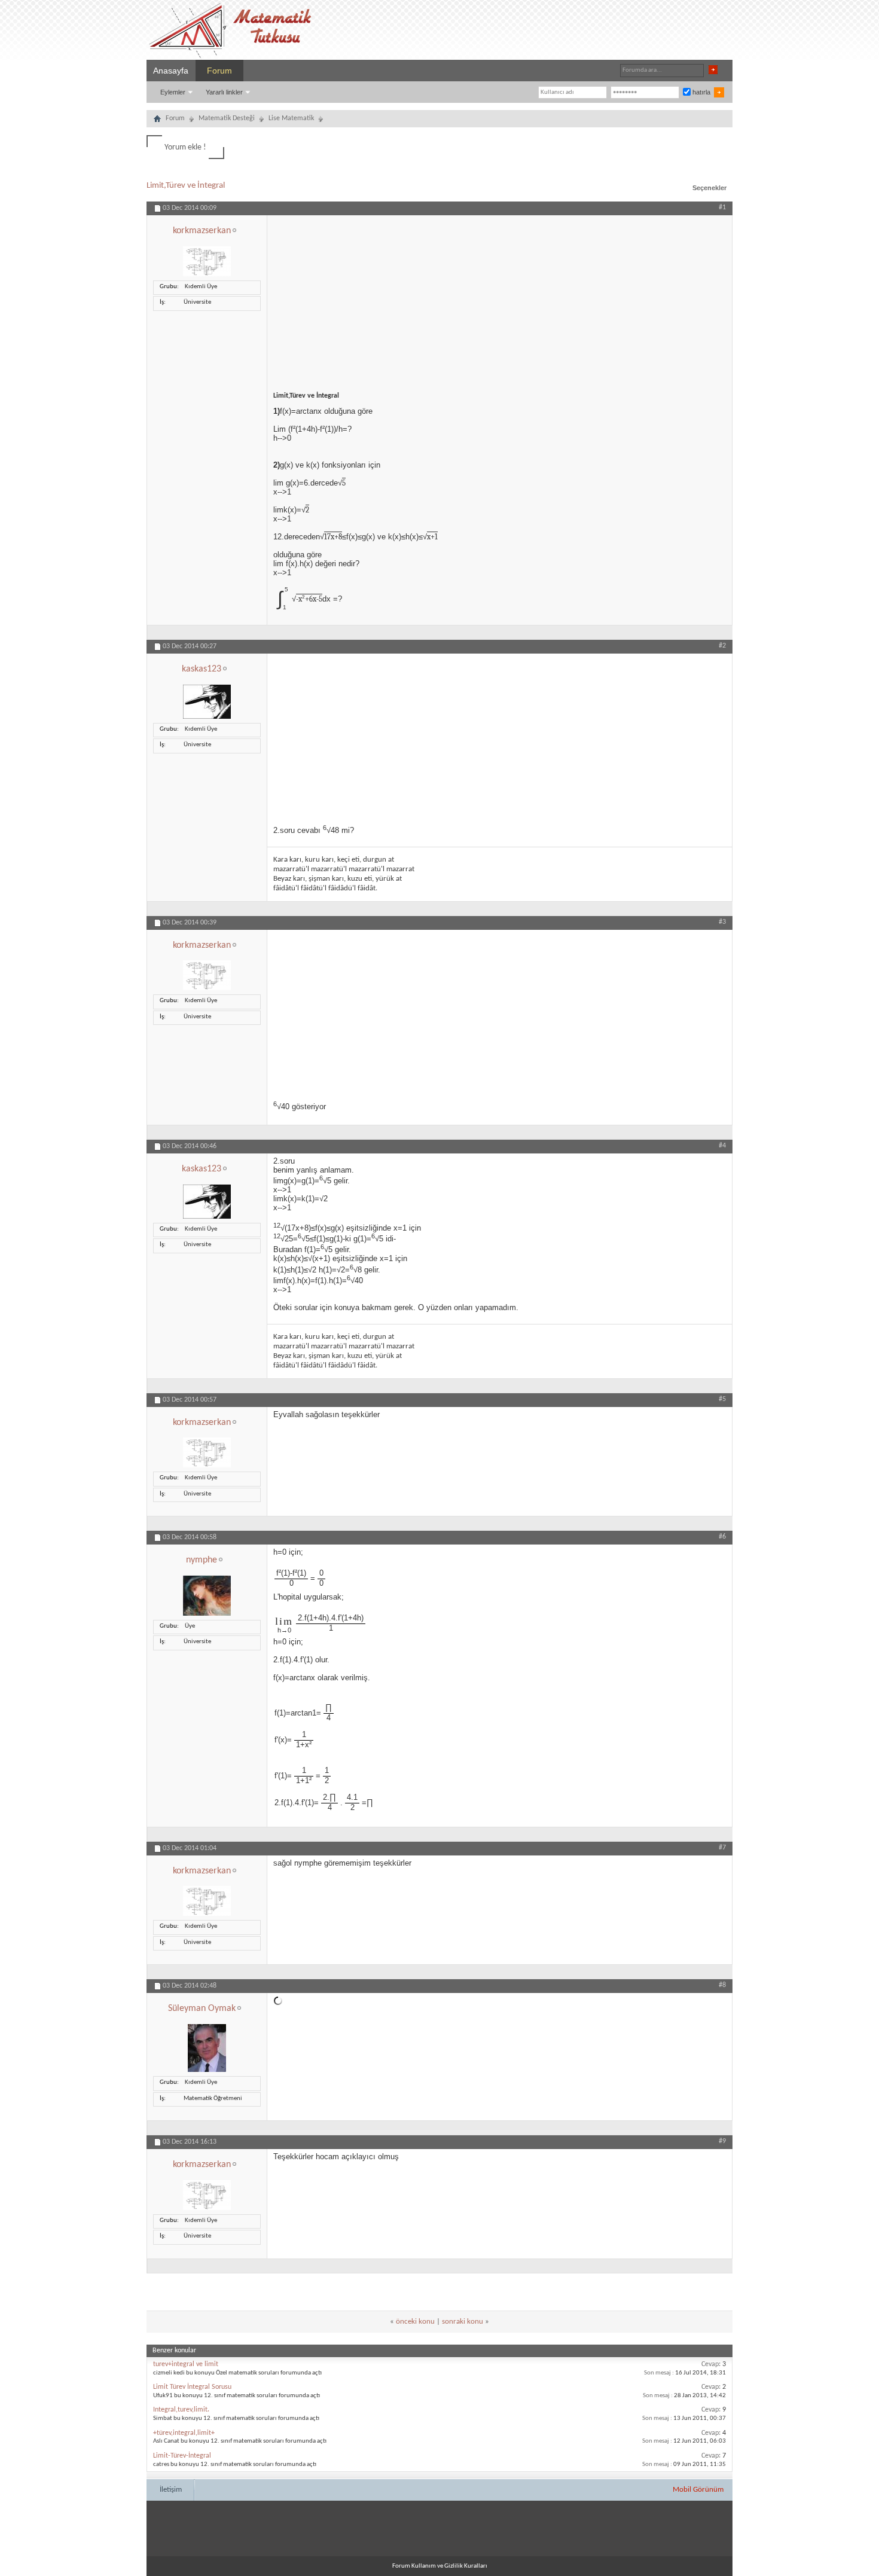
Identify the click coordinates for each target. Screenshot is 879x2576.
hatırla (701, 92)
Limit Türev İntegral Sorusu (192, 2387)
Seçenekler (709, 188)
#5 (722, 1399)
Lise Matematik (291, 118)
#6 (722, 1537)
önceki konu (415, 2322)
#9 (722, 2141)
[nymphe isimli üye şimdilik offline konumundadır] (207, 1614)
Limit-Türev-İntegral (182, 2456)
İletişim (171, 2490)
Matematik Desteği (227, 118)
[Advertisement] (500, 299)
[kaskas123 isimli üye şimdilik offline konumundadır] (207, 717)
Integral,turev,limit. (181, 2410)
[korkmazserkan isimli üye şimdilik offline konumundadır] (207, 275)
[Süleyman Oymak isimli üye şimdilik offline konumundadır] (207, 2070)
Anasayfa (171, 71)
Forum (219, 71)
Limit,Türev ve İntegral (186, 186)
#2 (722, 646)
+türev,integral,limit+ (184, 2433)
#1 (722, 207)
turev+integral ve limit (186, 2364)
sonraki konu (463, 2322)
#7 (722, 1848)
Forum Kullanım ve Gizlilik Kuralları (440, 2566)
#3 (722, 922)
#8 (722, 1985)
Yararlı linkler (224, 92)
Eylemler (173, 92)
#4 (722, 1146)
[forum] (157, 120)
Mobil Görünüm (698, 2490)
